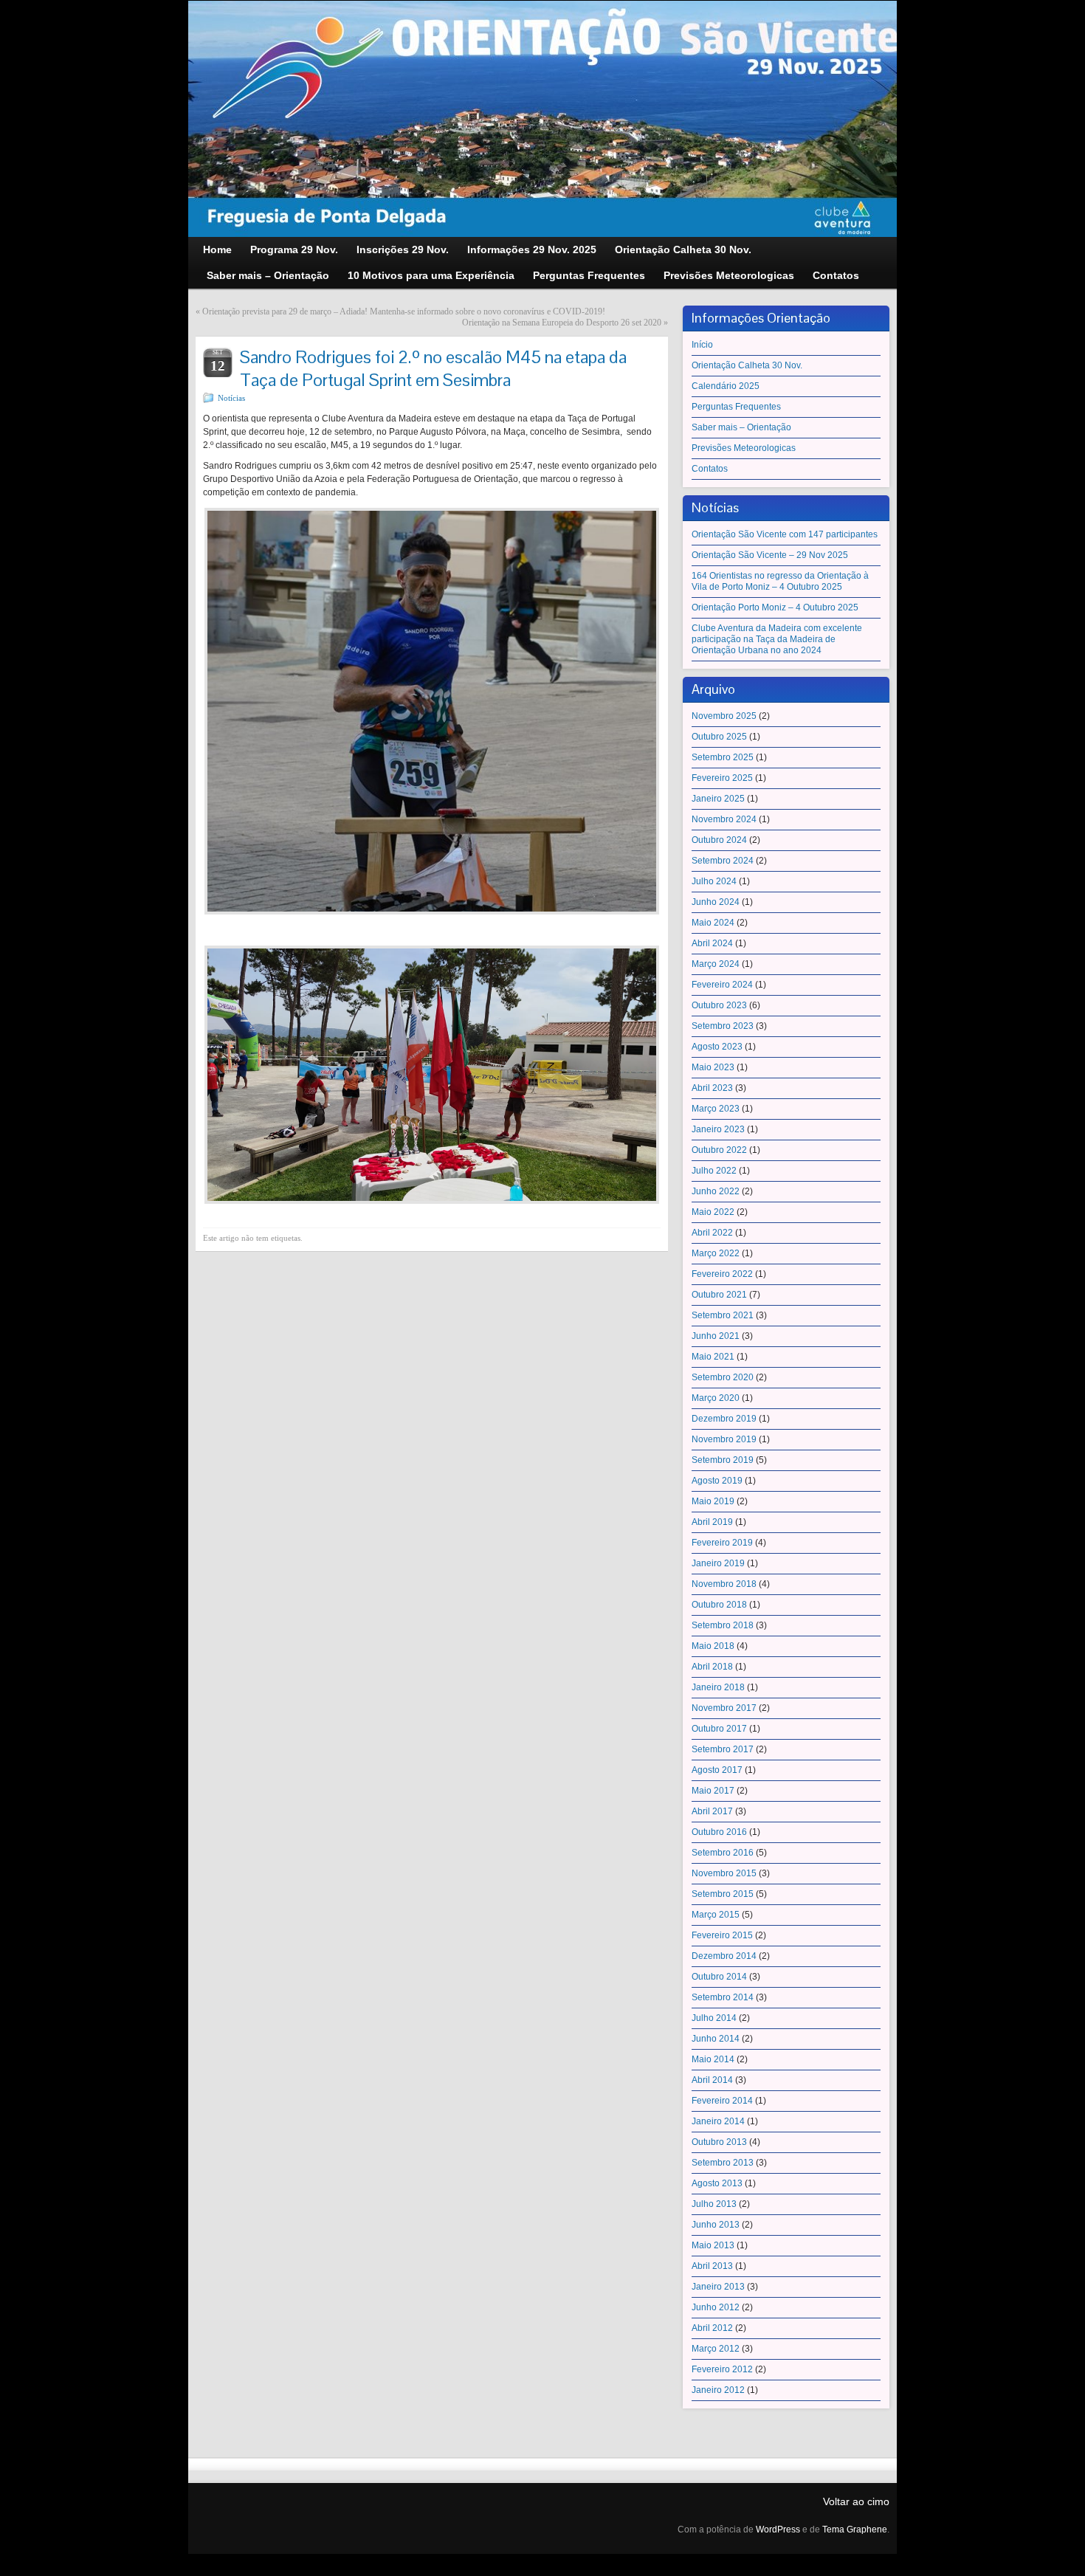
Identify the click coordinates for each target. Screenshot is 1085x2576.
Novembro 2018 (724, 1584)
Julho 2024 (714, 881)
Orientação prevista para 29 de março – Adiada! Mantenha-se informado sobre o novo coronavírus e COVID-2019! (404, 311)
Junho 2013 (716, 2225)
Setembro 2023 (723, 1026)
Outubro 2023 (719, 1005)
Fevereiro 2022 (722, 1274)
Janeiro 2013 (718, 2287)
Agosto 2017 (717, 1770)
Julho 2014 (714, 2018)
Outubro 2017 (719, 1729)
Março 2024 (716, 964)
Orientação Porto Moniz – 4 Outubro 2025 (775, 607)
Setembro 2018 (723, 1625)
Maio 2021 (713, 1357)
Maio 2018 (713, 1646)
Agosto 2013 (717, 2183)
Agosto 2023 (717, 1047)
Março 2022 (716, 1253)
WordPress (778, 2529)
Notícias (231, 398)
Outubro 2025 (719, 737)
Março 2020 (716, 1398)
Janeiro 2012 (718, 2390)
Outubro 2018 (719, 1605)
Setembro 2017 (723, 1749)
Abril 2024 (712, 943)
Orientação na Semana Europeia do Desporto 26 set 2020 (562, 323)
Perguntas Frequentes (736, 407)
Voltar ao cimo (856, 2501)
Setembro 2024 (723, 861)
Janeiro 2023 (718, 1129)
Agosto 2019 (717, 1481)
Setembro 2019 (723, 1460)
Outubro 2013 (719, 2142)
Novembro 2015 (724, 1873)
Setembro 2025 (723, 757)
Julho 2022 (714, 1171)
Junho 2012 (716, 2307)
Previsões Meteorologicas (744, 448)
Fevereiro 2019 (722, 1543)
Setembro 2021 (723, 1315)
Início (702, 345)
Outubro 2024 (719, 840)
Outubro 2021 (719, 1295)
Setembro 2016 (723, 1853)
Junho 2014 (716, 2039)
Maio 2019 (713, 1501)
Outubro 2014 (719, 1977)
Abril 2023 (712, 1088)
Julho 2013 (714, 2204)
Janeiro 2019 (718, 1563)
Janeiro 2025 (718, 799)
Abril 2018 (712, 1667)
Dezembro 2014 (724, 1956)
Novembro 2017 (724, 1708)
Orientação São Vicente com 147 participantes (785, 534)
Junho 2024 (716, 902)
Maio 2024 (713, 923)
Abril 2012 (712, 2328)
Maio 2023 (713, 1067)
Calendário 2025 (726, 386)
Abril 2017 (712, 1811)
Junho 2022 (716, 1191)
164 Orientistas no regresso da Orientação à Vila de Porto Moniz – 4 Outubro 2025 (780, 581)
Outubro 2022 (719, 1150)
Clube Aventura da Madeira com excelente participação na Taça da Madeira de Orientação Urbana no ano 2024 (777, 639)
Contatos (710, 469)
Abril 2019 (712, 1522)
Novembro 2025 (724, 716)
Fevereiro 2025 (722, 778)
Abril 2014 (712, 2080)
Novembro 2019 (724, 1439)
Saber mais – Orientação (741, 427)
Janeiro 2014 (718, 2121)
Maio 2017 (713, 1791)
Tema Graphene (855, 2529)
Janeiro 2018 (718, 1687)
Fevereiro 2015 (722, 1935)
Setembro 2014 (723, 1997)
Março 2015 (716, 1915)
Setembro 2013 (723, 2163)
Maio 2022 (713, 1212)
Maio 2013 (713, 2245)
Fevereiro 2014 (722, 2101)
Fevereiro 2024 (722, 985)
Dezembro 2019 (724, 1419)
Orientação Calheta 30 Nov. (747, 365)
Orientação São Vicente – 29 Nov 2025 (770, 555)
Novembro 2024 (724, 819)
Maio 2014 (713, 2059)
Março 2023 (716, 1109)
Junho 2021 (716, 1336)
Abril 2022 (712, 1233)
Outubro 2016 (719, 1832)
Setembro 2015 (723, 1894)
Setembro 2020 (723, 1377)
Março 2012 (716, 2349)
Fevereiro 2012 (722, 2369)
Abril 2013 (712, 2266)
